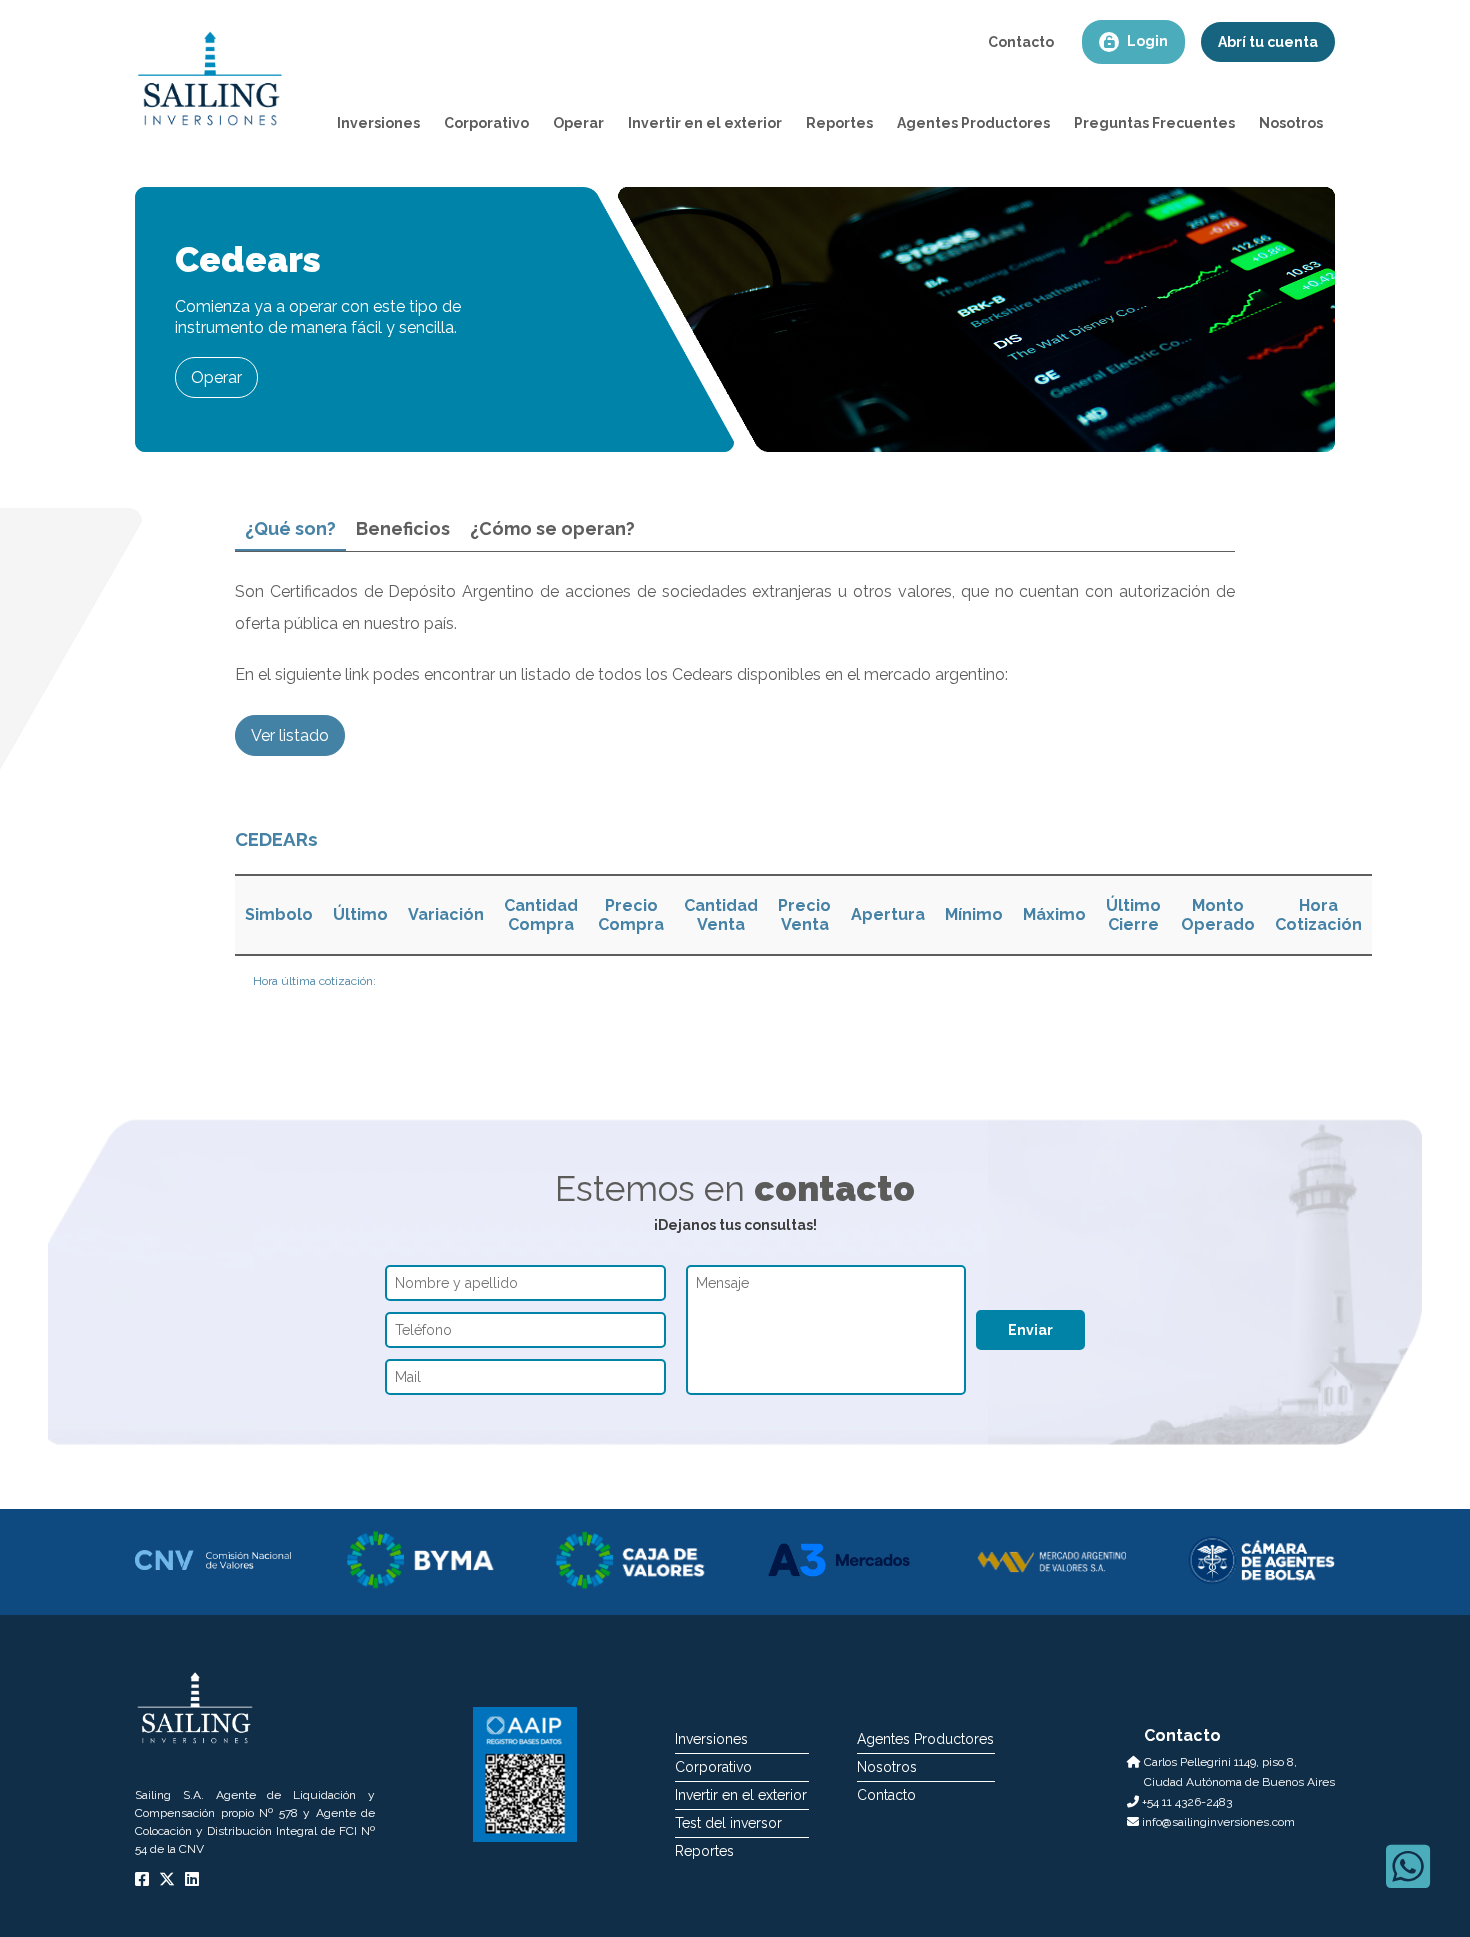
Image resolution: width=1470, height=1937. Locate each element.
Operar (578, 123)
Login (1146, 41)
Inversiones (711, 1739)
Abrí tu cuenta (1268, 42)
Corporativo (486, 123)
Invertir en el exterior (705, 123)
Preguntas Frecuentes (1154, 123)
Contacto (1021, 42)
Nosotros (1291, 123)
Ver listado (290, 735)
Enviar (1030, 1330)
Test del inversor (728, 1823)
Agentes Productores (973, 123)
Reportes (839, 123)
